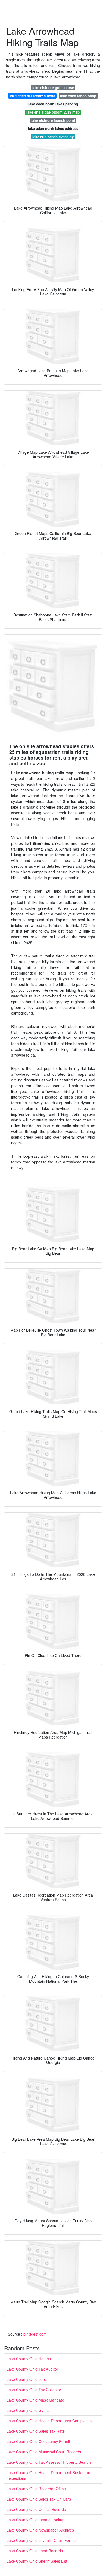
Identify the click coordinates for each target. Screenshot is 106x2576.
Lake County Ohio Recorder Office (36, 2489)
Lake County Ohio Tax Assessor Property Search (49, 2462)
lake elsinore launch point (53, 120)
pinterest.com (35, 2334)
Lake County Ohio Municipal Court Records (44, 2452)
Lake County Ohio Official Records (36, 2509)
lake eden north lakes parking (53, 104)
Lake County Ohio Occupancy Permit (38, 2441)
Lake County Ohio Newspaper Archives (40, 2530)
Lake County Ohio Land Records (35, 2551)
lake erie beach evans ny (53, 137)
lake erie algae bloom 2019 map (53, 112)
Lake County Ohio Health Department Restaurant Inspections (49, 2475)
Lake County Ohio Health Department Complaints (49, 2421)
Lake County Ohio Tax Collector (34, 2390)
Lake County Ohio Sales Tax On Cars (39, 2499)
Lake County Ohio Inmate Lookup (35, 2520)
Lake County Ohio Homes (29, 2359)
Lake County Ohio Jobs (27, 2379)
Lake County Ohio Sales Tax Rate (36, 2431)
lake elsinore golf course (53, 88)
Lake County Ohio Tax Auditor (32, 2369)
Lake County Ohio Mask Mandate (35, 2400)
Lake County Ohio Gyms (28, 2410)
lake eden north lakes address (53, 129)
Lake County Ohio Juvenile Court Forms (41, 2540)
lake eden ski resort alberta (32, 96)
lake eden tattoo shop (78, 96)
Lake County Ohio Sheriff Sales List (37, 2561)
